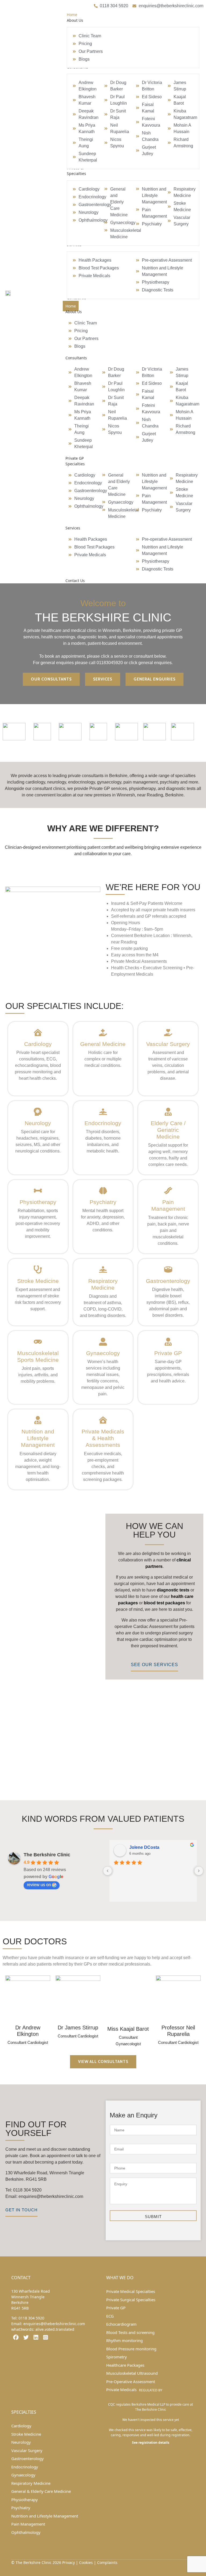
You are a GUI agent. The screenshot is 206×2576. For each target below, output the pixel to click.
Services (73, 528)
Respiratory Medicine (31, 2483)
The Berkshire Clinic (47, 1855)
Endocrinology (103, 1123)
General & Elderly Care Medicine (41, 2491)
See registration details (151, 2443)
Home (71, 306)
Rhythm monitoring (124, 2340)
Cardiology (38, 1044)
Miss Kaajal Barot (128, 2029)
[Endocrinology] (103, 1112)
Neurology (38, 1123)
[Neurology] (38, 1112)
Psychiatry (103, 1202)
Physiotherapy (38, 1202)
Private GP (75, 458)
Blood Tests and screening (130, 2332)
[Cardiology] (38, 1033)
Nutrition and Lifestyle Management (38, 1438)
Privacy (69, 2562)
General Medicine (103, 1044)
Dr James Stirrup (78, 2028)
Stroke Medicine (38, 1281)
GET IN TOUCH (21, 2210)
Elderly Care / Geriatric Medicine (168, 1130)
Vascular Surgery (168, 1044)
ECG (110, 2316)
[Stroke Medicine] (38, 1269)
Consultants (76, 358)
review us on (39, 1885)
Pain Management (28, 2524)
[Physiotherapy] (38, 1191)
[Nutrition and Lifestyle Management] (38, 1420)
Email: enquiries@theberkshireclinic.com (44, 2196)
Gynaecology (103, 1353)
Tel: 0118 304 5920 (23, 2190)
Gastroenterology (168, 1281)
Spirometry (117, 2357)
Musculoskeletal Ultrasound (132, 2373)
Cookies (86, 2562)
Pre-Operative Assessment (131, 2381)
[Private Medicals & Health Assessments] (103, 1420)
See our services (154, 1665)
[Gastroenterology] (168, 1269)
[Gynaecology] (103, 1342)
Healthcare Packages (125, 2365)
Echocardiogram (121, 2324)
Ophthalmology (26, 2532)
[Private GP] (168, 1342)
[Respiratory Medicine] (103, 1269)
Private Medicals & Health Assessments (103, 1438)
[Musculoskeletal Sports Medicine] (38, 1342)
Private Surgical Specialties (131, 2300)
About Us (74, 312)
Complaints (107, 2562)
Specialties (75, 464)
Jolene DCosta (144, 1847)
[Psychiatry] (103, 1191)
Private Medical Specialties (131, 2291)
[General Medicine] (103, 1033)
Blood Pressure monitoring (131, 2349)
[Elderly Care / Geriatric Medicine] (168, 1112)
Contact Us (75, 581)
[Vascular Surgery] (168, 1033)
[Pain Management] (168, 1191)
